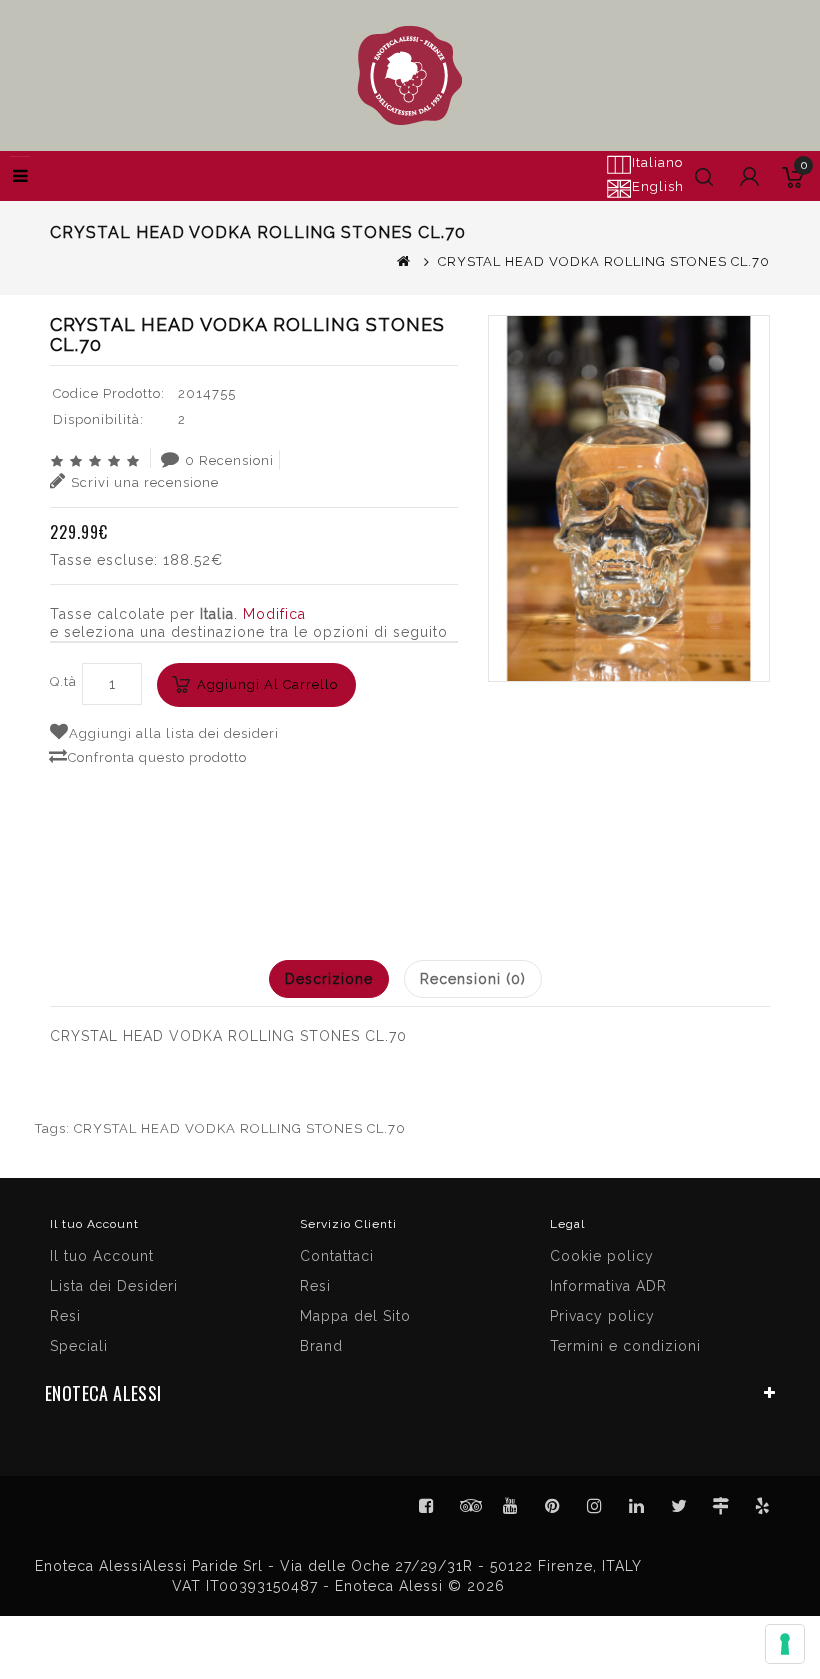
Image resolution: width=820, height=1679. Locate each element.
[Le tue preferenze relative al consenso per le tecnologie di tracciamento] (785, 1644)
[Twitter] (469, 1506)
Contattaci (337, 1256)
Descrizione (329, 979)
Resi (315, 1286)
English (658, 186)
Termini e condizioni (625, 1346)
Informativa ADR (608, 1286)
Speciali (79, 1346)
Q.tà (63, 681)
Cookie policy (602, 1256)
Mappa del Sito (355, 1316)
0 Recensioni (229, 460)
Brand (321, 1346)
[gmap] (721, 1506)
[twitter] (679, 1506)
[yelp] (763, 1506)
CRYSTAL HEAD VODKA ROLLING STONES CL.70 (240, 1128)
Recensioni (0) (473, 979)
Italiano (657, 162)
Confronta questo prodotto (157, 757)
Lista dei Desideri (114, 1286)
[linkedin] (637, 1506)
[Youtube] (511, 1506)
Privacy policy (602, 1316)
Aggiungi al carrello (267, 684)
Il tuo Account (102, 1256)
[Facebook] (427, 1506)
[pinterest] (553, 1506)
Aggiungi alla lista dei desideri (174, 733)
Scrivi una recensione (145, 482)
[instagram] (595, 1506)
